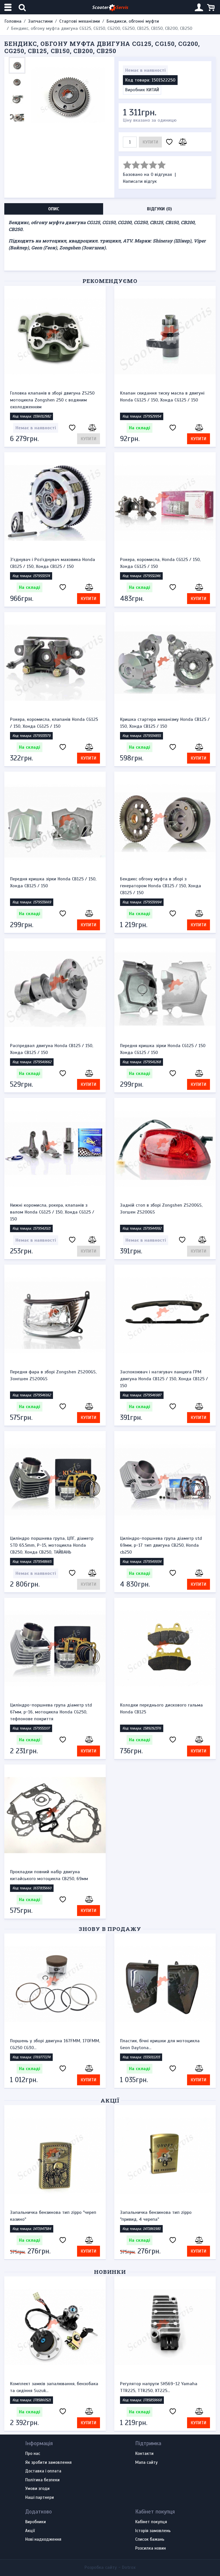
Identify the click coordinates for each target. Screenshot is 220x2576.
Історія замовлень (153, 2531)
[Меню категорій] (9, 7)
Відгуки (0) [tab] (159, 209)
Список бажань (150, 2540)
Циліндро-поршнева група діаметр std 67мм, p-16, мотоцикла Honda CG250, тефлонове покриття (51, 1712)
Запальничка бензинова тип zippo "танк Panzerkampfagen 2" (52, 2216)
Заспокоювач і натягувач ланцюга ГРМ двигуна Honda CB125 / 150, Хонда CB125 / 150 (164, 1379)
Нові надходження (43, 2540)
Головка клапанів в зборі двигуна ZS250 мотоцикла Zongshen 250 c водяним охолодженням (52, 400)
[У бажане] (169, 142)
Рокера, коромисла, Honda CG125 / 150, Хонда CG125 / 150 (160, 563)
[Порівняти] (182, 142)
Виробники (36, 2522)
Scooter (110, 7)
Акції (110, 2100)
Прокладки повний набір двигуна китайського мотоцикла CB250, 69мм (49, 1875)
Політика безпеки (42, 2480)
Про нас (33, 2454)
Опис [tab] (54, 209)
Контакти (144, 2454)
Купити (150, 142)
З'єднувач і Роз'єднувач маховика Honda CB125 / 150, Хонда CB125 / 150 (53, 563)
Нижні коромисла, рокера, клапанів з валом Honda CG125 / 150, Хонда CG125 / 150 (52, 1212)
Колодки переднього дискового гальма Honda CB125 (161, 1709)
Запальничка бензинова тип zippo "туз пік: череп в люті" (165, 2216)
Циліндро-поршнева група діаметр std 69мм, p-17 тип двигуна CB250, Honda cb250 (161, 1545)
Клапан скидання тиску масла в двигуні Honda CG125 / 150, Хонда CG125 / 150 (162, 397)
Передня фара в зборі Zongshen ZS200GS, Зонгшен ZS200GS (53, 1375)
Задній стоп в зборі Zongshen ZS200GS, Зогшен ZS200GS (161, 1209)
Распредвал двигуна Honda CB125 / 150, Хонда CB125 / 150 (52, 1049)
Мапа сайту (146, 2463)
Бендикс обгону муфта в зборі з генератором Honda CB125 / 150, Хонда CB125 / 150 (161, 886)
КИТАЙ (153, 90)
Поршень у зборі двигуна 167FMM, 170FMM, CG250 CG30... (55, 2044)
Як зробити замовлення (48, 2463)
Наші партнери (40, 2498)
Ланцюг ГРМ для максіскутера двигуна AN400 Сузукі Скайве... (161, 2387)
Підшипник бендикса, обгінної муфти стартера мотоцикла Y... (49, 2387)
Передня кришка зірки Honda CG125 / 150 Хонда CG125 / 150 (163, 1049)
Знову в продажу (110, 1929)
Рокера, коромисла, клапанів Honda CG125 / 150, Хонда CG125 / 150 (54, 723)
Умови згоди (37, 2489)
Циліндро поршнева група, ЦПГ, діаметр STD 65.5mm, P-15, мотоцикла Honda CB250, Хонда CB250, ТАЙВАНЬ (52, 1545)
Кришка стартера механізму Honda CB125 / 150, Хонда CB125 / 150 (165, 723)
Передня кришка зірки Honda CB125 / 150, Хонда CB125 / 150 (53, 882)
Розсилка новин (151, 2548)
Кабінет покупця (151, 2522)
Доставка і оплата (43, 2471)
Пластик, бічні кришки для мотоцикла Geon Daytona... (160, 2044)
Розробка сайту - (110, 2567)
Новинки (110, 2272)
